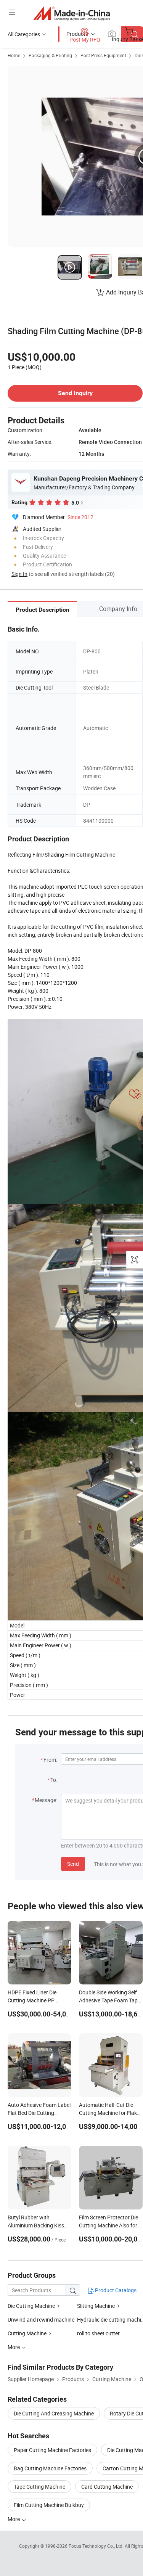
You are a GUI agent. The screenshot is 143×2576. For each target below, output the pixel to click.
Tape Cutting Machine (39, 2487)
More (14, 2519)
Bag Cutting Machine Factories (50, 2468)
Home (14, 55)
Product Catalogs (115, 2290)
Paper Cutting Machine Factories (52, 2450)
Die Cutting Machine (31, 2306)
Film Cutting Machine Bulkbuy (49, 2505)
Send (73, 1864)
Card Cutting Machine (107, 2487)
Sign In (19, 574)
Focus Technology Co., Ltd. (97, 2546)
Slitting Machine (96, 2306)
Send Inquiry (75, 393)
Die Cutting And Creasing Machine (54, 2413)
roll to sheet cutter (98, 2333)
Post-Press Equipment (103, 55)
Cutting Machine (27, 2333)
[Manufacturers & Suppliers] (71, 13)
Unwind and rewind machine (41, 2320)
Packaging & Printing (50, 55)
